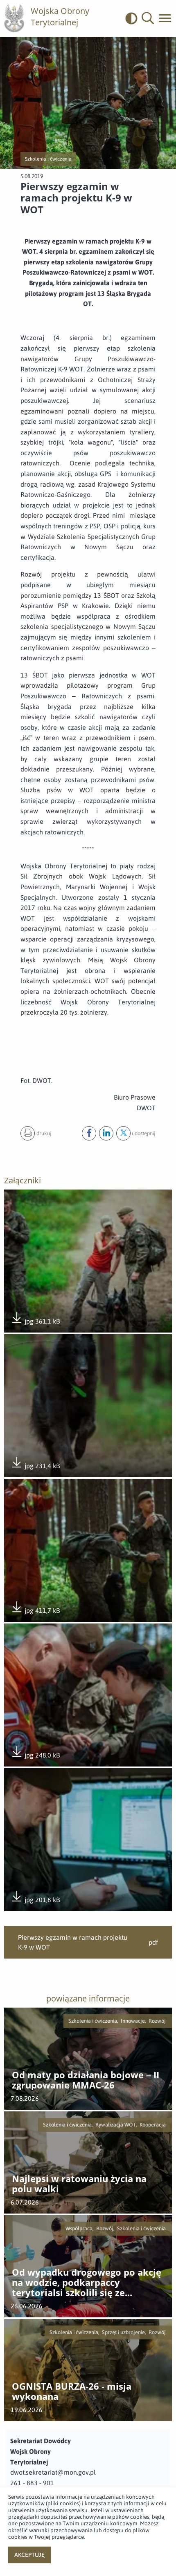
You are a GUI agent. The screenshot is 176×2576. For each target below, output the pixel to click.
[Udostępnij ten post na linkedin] (106, 1133)
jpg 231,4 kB (35, 1466)
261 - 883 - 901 (32, 2483)
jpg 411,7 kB (35, 1611)
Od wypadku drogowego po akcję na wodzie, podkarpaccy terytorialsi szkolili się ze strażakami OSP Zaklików (87, 2283)
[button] (148, 18)
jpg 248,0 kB (35, 1756)
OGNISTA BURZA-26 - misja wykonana (72, 2392)
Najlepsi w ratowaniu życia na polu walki (79, 2184)
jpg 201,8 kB (35, 1900)
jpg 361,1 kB (35, 1322)
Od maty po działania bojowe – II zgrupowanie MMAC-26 (86, 2080)
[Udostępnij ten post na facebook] (89, 1133)
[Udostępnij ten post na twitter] (123, 1133)
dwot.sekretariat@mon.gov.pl (53, 2472)
